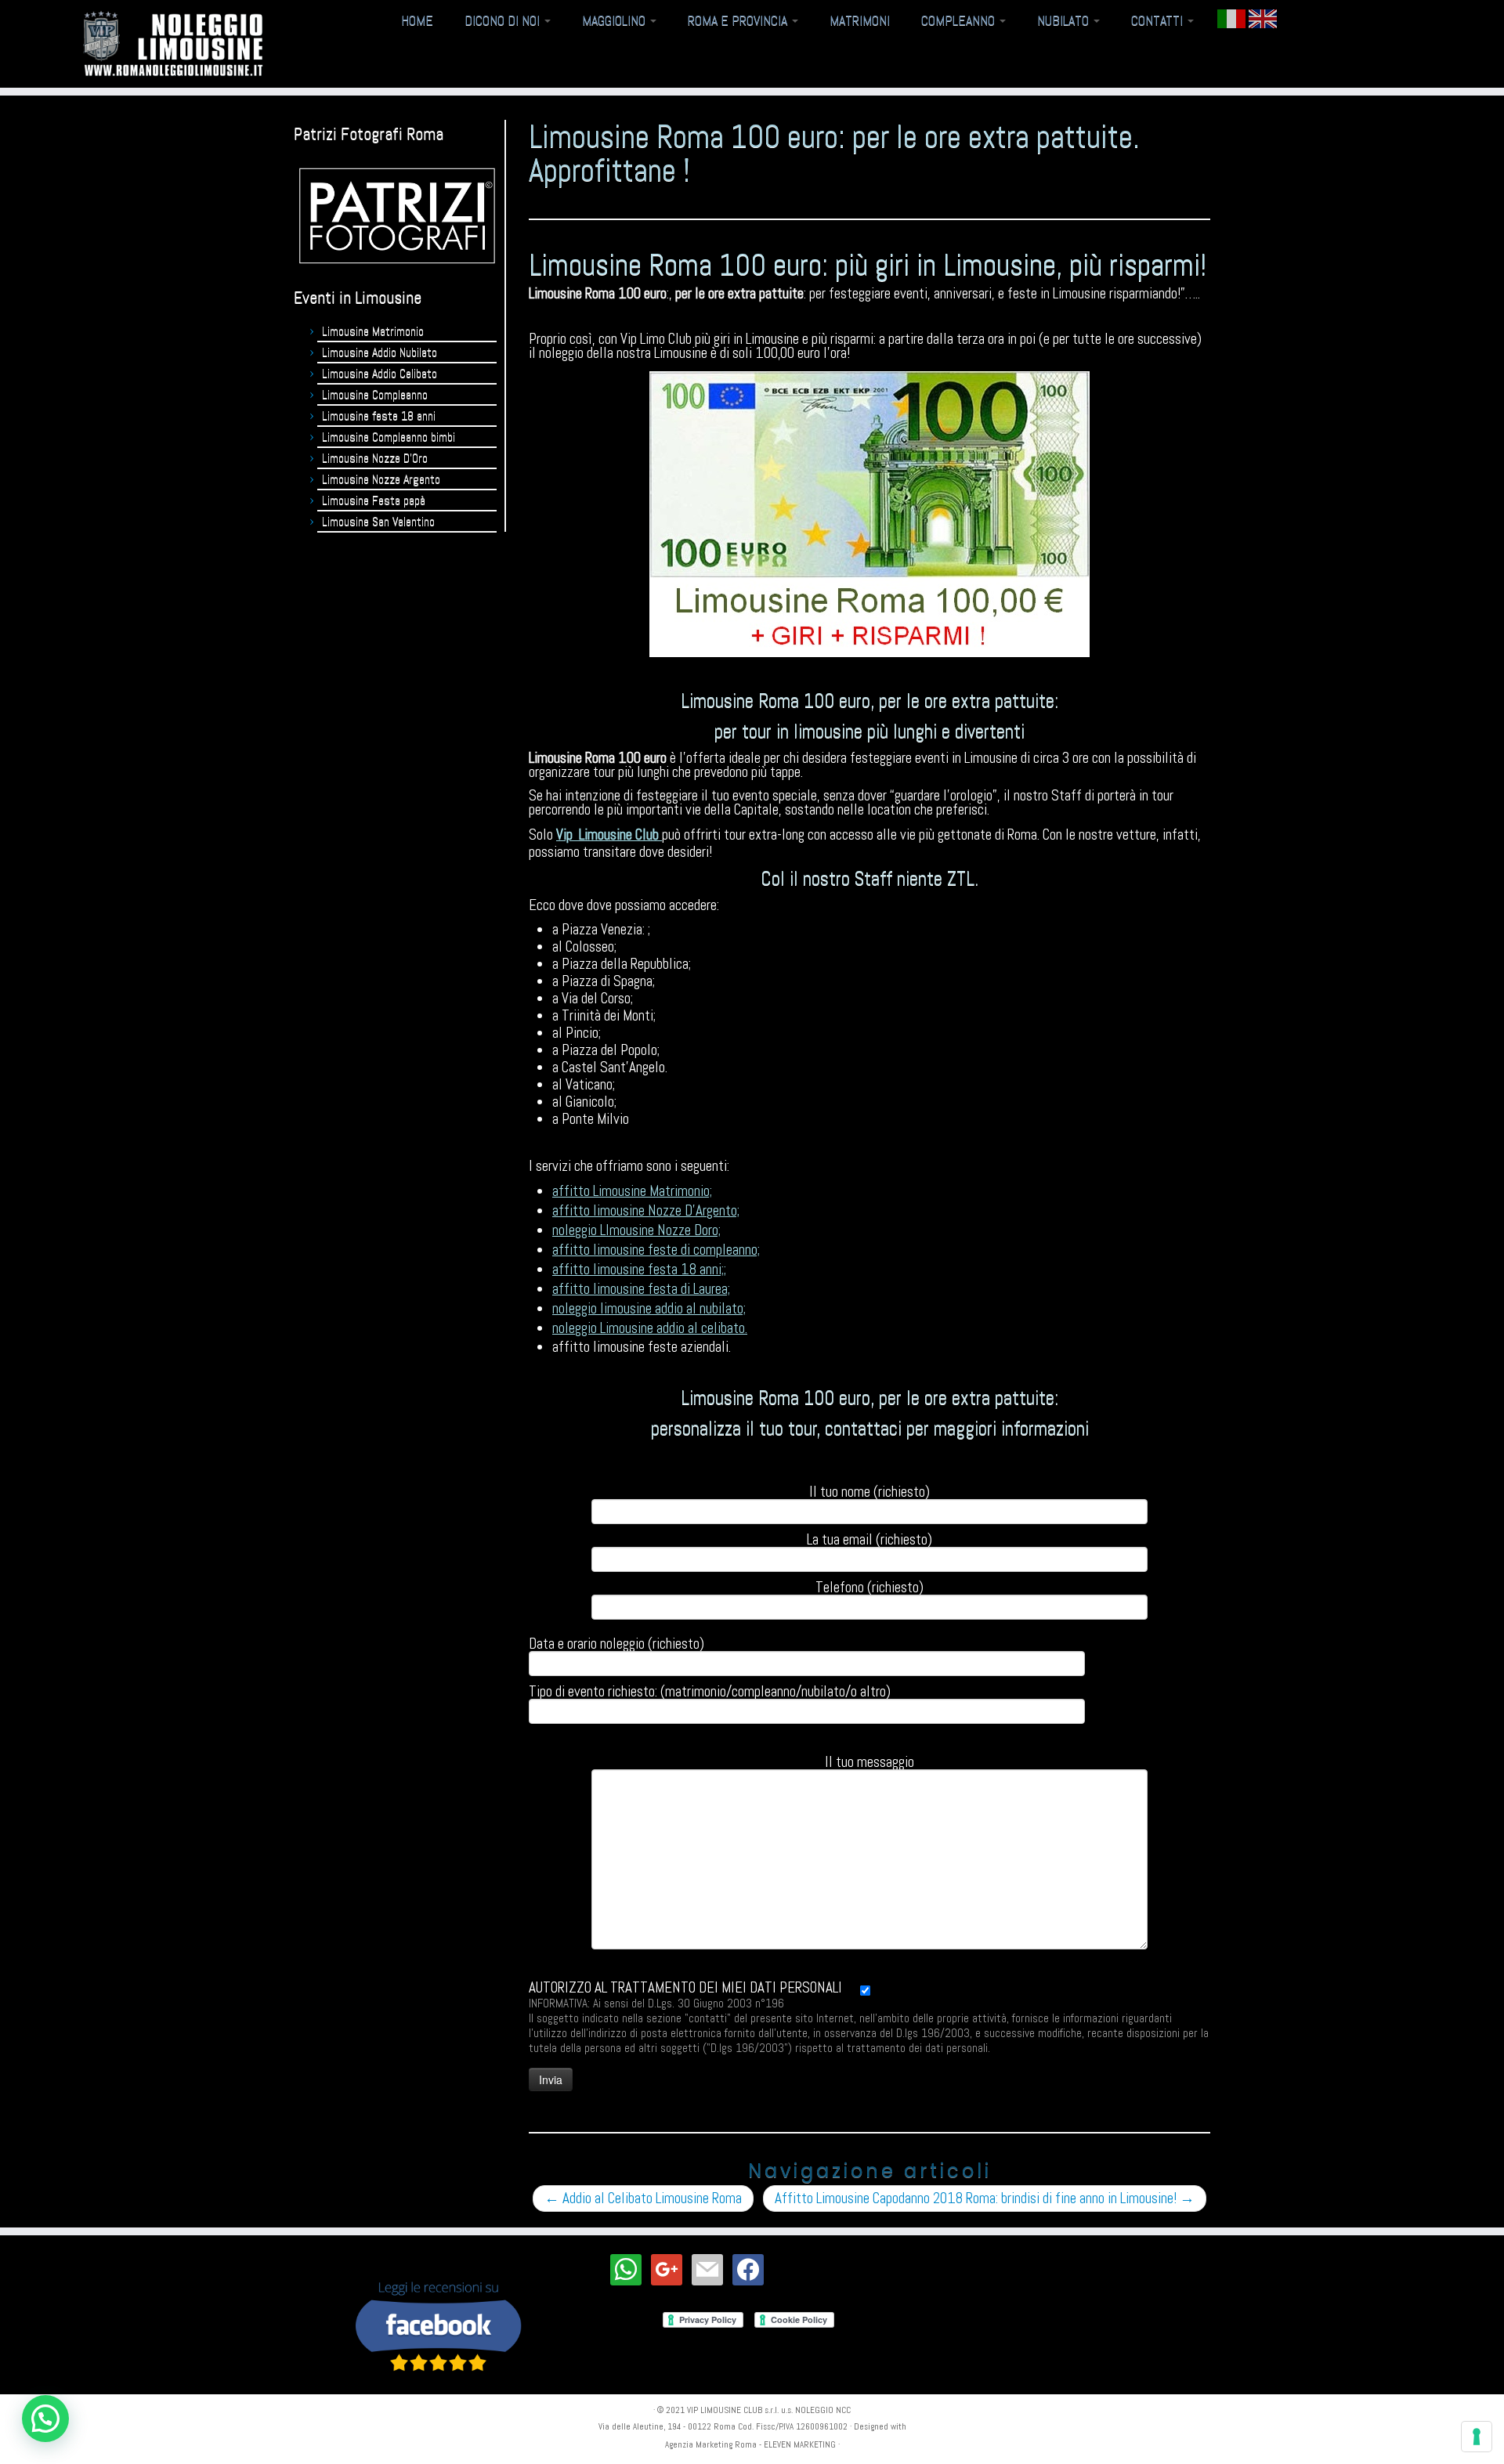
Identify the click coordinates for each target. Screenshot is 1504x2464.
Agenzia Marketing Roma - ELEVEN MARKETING (750, 2444)
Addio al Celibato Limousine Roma (643, 2198)
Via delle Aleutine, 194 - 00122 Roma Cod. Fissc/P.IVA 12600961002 (723, 2426)
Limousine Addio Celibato (380, 373)
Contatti (1159, 20)
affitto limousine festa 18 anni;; (639, 1269)
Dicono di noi (504, 20)
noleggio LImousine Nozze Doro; (636, 1230)
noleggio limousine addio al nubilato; (649, 1308)
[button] (45, 2419)
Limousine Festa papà (374, 500)
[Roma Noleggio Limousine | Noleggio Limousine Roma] (174, 44)
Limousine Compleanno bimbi (389, 437)
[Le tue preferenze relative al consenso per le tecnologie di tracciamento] (1477, 2437)
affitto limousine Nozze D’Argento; (646, 1210)
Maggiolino (615, 20)
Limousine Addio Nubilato (380, 352)
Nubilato (1065, 20)
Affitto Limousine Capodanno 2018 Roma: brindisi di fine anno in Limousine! (985, 2198)
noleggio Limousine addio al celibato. (650, 1328)
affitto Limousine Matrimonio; (632, 1191)
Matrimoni (860, 20)
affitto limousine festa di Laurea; (641, 1289)
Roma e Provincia (739, 20)
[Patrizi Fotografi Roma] (397, 216)
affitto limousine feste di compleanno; (656, 1250)
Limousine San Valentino (378, 521)
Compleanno (960, 20)
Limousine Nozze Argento (381, 479)
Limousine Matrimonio (373, 331)
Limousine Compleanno (375, 394)
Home (417, 20)
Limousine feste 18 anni (379, 415)
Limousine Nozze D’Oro (375, 458)
